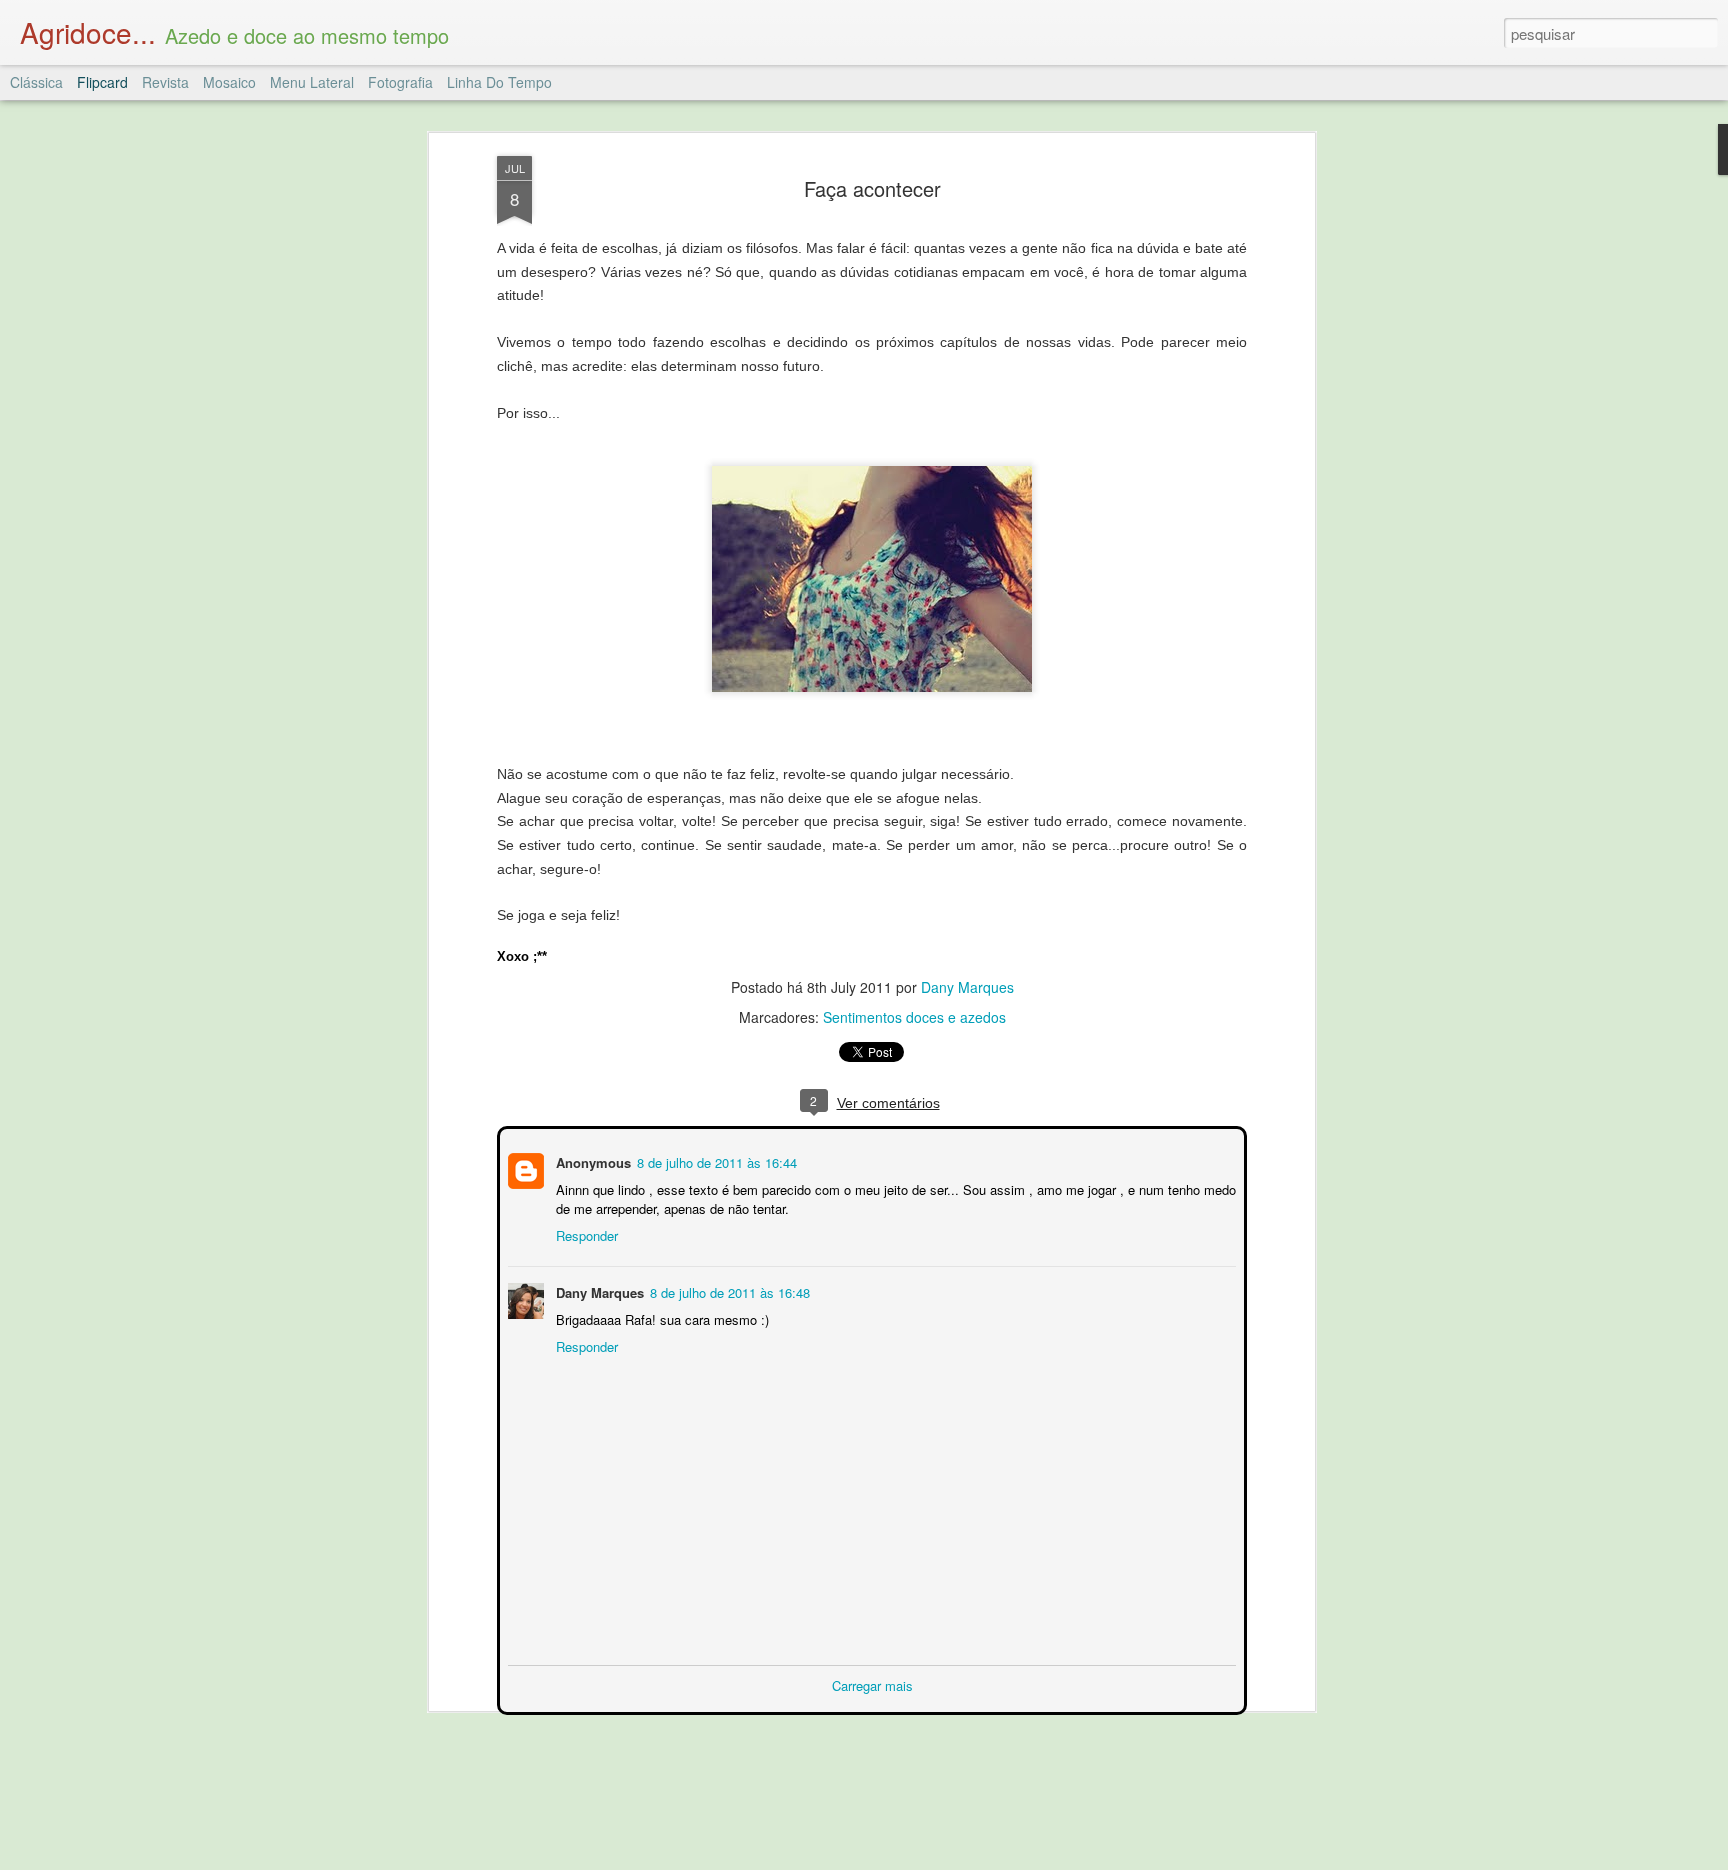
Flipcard (102, 82)
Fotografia (400, 82)
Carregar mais (872, 1683)
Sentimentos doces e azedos (914, 1017)
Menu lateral (312, 82)
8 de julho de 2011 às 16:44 (715, 1160)
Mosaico (229, 82)
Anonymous (591, 1160)
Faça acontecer (872, 188)
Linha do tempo (499, 82)
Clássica (36, 82)
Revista (165, 82)
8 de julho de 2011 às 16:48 (728, 1290)
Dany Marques (967, 987)
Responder (585, 1233)
